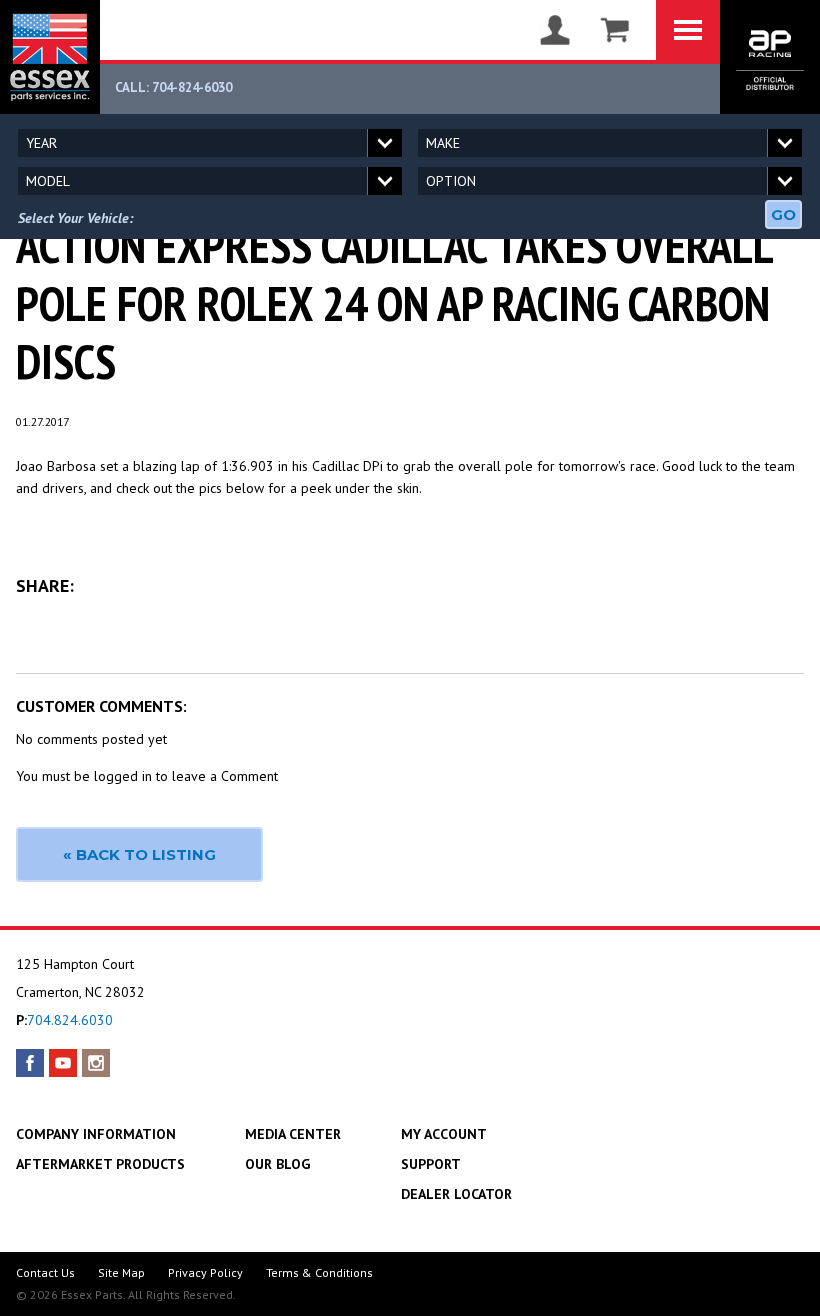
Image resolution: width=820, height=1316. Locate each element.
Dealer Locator (456, 1194)
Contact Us (45, 1272)
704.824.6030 (70, 1020)
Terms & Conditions (319, 1272)
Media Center (293, 1134)
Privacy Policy (205, 1272)
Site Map (121, 1272)
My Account (444, 1134)
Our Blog (277, 1164)
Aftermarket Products (100, 1164)
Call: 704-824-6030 (173, 87)
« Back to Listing (139, 854)
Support (431, 1164)
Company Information (96, 1134)
